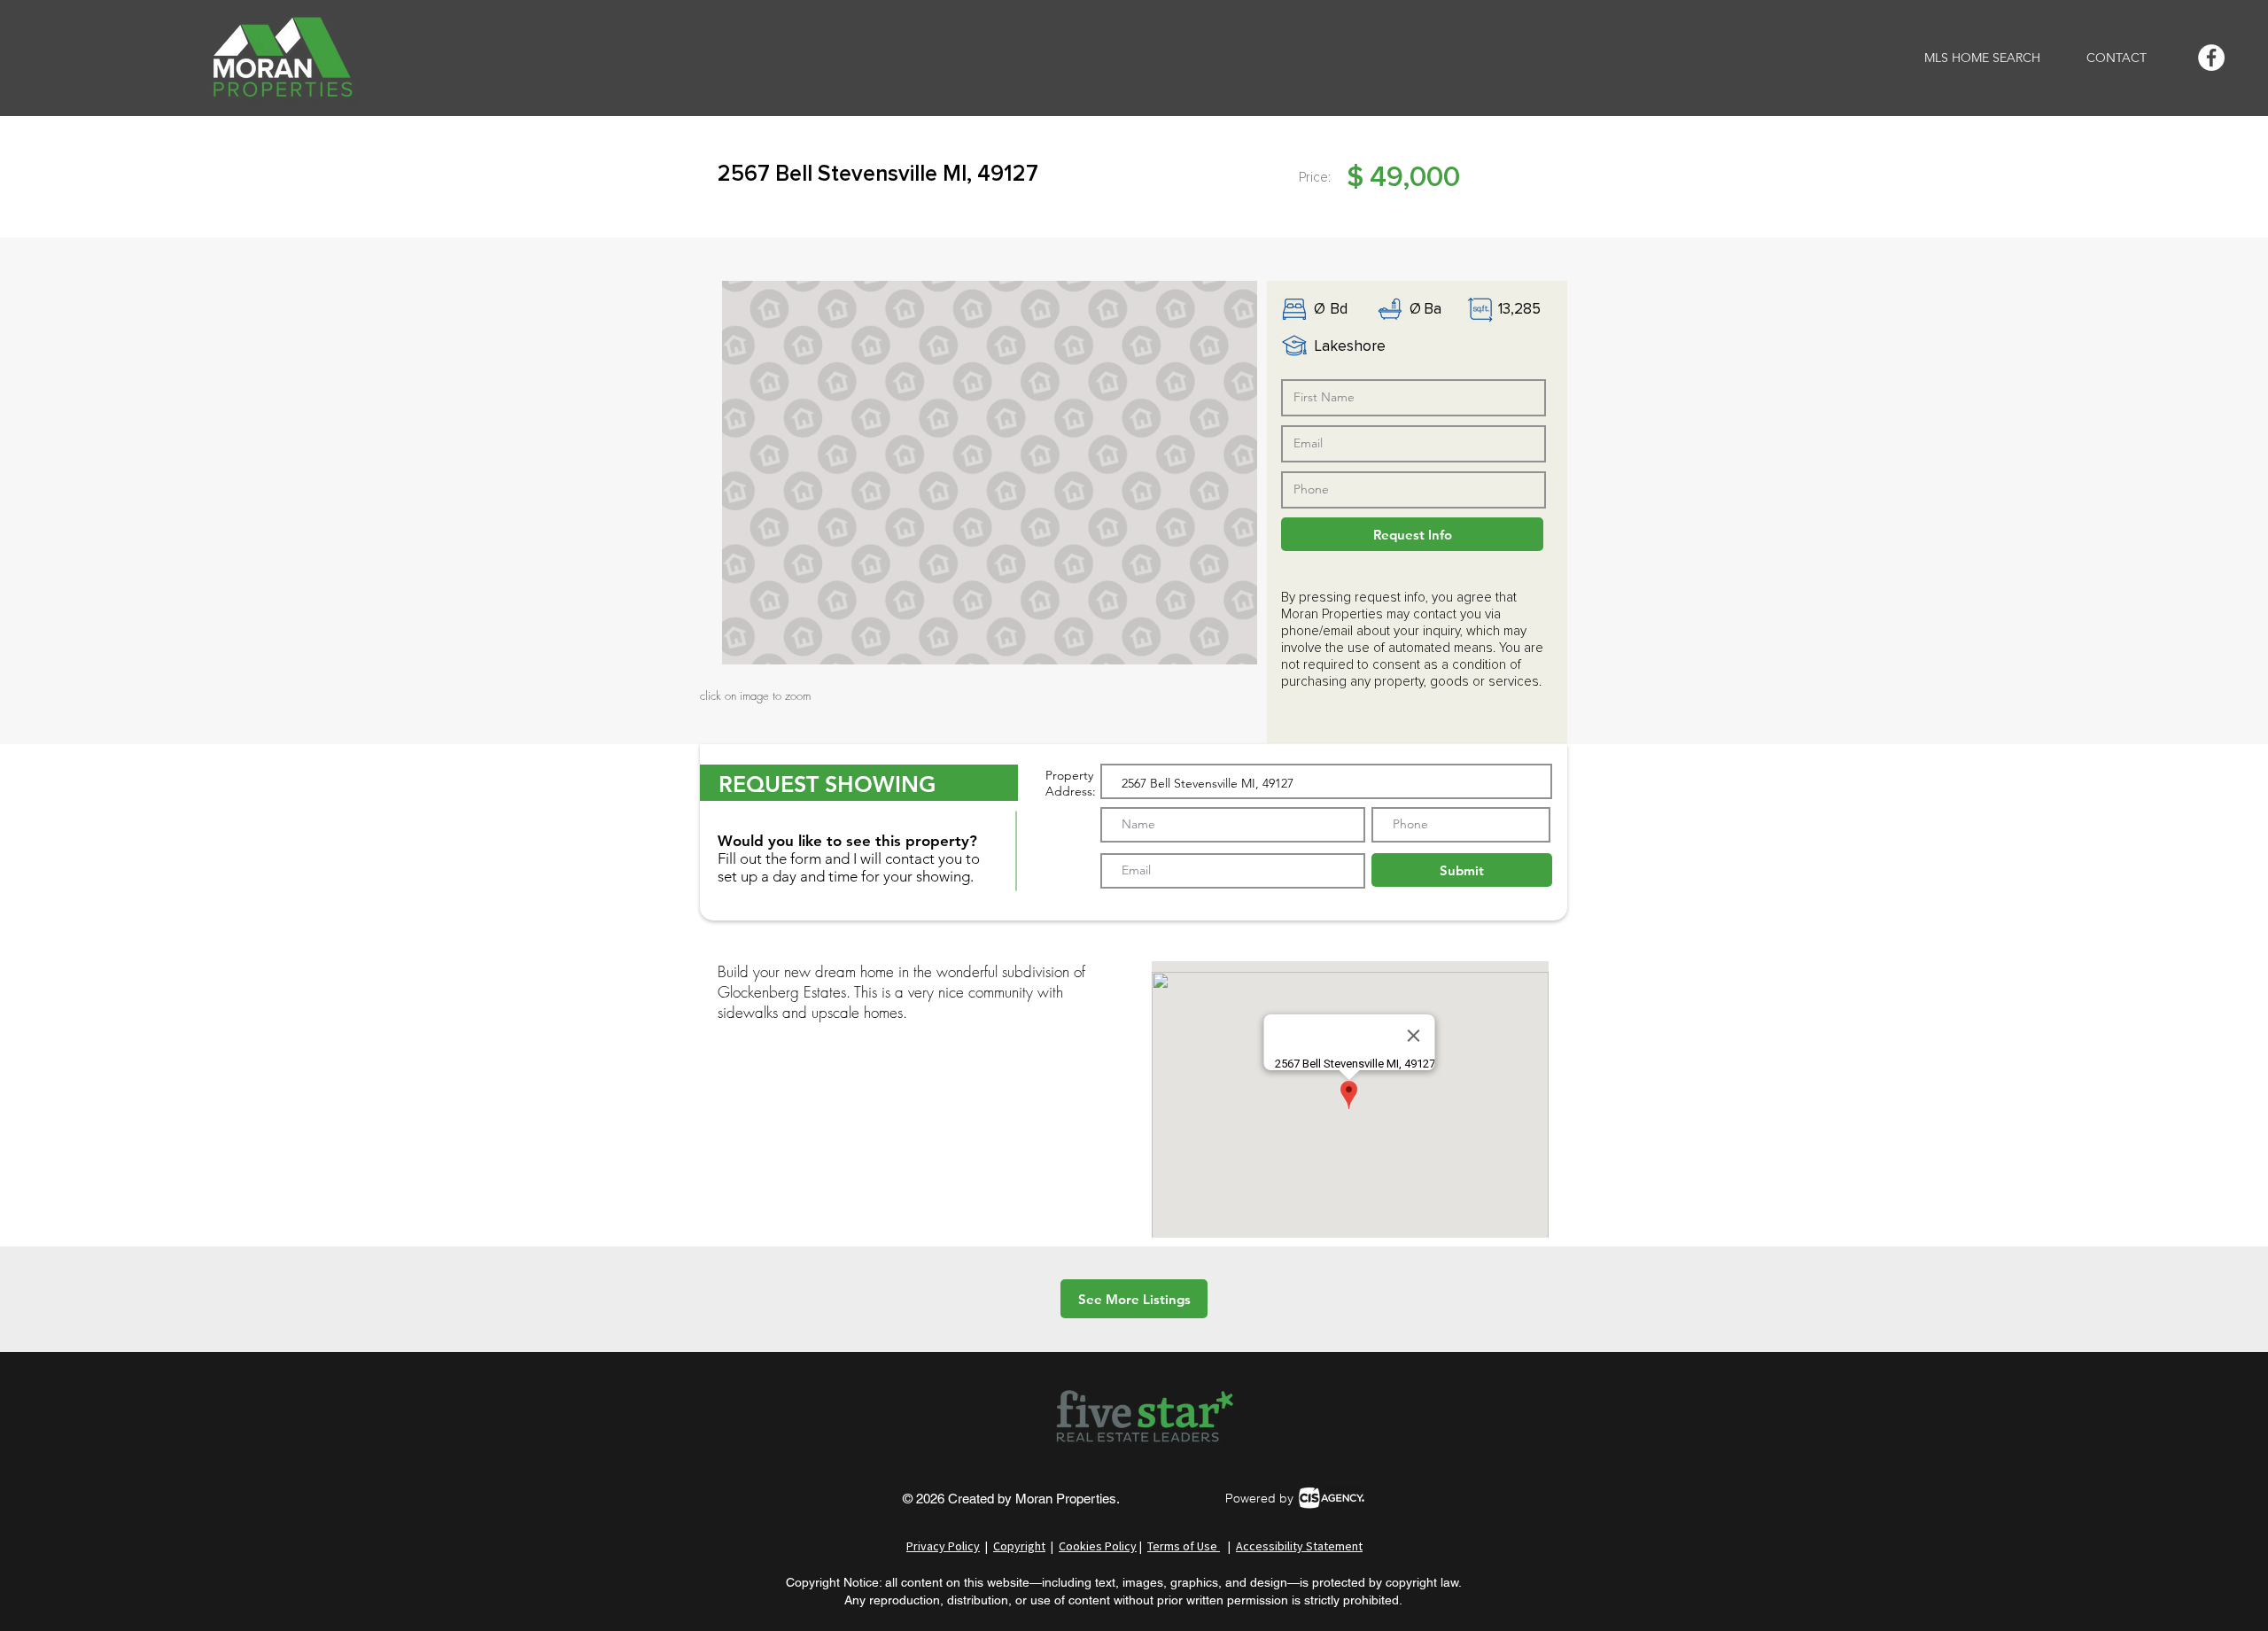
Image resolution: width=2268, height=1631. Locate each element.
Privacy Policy (943, 1546)
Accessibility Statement (1299, 1546)
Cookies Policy (1098, 1546)
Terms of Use (1184, 1546)
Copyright (1019, 1546)
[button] (990, 473)
